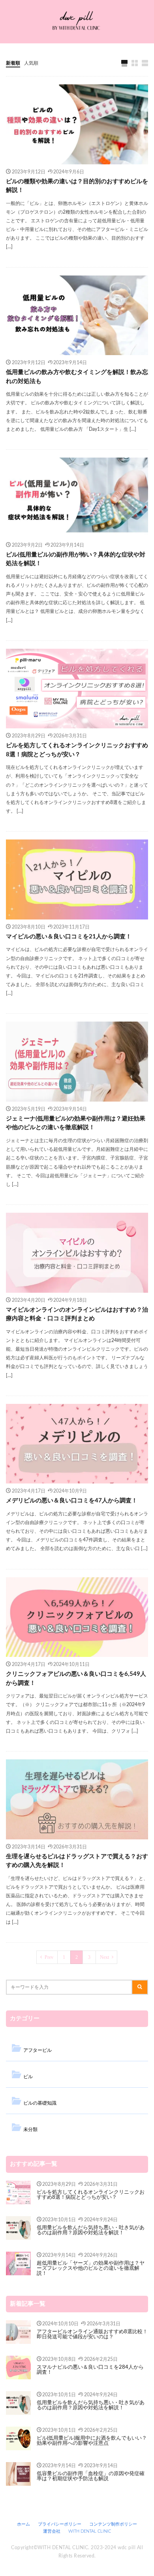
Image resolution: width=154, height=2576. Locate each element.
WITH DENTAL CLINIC (90, 2531)
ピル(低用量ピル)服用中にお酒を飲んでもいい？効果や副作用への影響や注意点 (92, 2441)
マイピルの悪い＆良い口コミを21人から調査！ (69, 937)
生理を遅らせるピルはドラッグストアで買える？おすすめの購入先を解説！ (77, 1861)
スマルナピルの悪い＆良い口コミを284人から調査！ (90, 2370)
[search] (140, 1987)
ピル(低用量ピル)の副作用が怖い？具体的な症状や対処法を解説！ (76, 559)
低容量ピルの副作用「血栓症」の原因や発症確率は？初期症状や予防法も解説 (91, 2476)
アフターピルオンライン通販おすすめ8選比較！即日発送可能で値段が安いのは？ (92, 2334)
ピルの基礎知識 (40, 2103)
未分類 (30, 2129)
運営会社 (52, 2531)
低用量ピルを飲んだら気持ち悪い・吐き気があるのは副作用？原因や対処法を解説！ (91, 2230)
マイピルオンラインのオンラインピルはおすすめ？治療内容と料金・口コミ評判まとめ (77, 1314)
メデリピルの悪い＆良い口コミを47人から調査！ (72, 1501)
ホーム (23, 2524)
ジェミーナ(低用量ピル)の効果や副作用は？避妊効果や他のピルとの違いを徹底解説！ (76, 1123)
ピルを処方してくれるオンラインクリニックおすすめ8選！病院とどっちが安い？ (77, 750)
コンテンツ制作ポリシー (113, 2524)
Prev (49, 1957)
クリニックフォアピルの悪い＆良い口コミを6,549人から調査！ (76, 1679)
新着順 (13, 63)
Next (104, 1957)
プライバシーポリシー (60, 2524)
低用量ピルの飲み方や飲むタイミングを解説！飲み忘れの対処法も (77, 377)
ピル (28, 2077)
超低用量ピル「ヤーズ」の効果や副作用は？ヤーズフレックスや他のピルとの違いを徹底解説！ (91, 2268)
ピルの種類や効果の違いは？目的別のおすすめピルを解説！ (77, 186)
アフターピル (38, 2050)
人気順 (31, 63)
